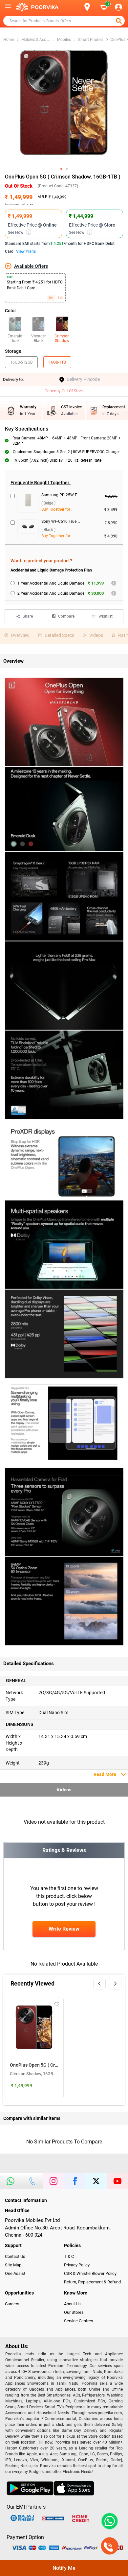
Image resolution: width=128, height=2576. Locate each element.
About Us (72, 2304)
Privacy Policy (77, 2265)
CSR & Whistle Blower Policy (90, 2273)
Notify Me (64, 2568)
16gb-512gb (21, 362)
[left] (99, 1984)
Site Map (13, 2265)
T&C (60, 298)
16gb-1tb (57, 362)
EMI (51, 298)
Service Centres (79, 2321)
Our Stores (74, 2312)
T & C (69, 2256)
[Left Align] (119, 21)
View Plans (26, 251)
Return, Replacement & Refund (92, 2282)
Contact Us (15, 2256)
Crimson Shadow (62, 338)
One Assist (15, 2273)
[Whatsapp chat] (108, 2521)
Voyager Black (39, 338)
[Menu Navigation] (8, 7)
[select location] (90, 7)
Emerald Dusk (15, 338)
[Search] (76, 7)
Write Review (64, 1929)
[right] (115, 1984)
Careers (12, 2304)
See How (19, 232)
